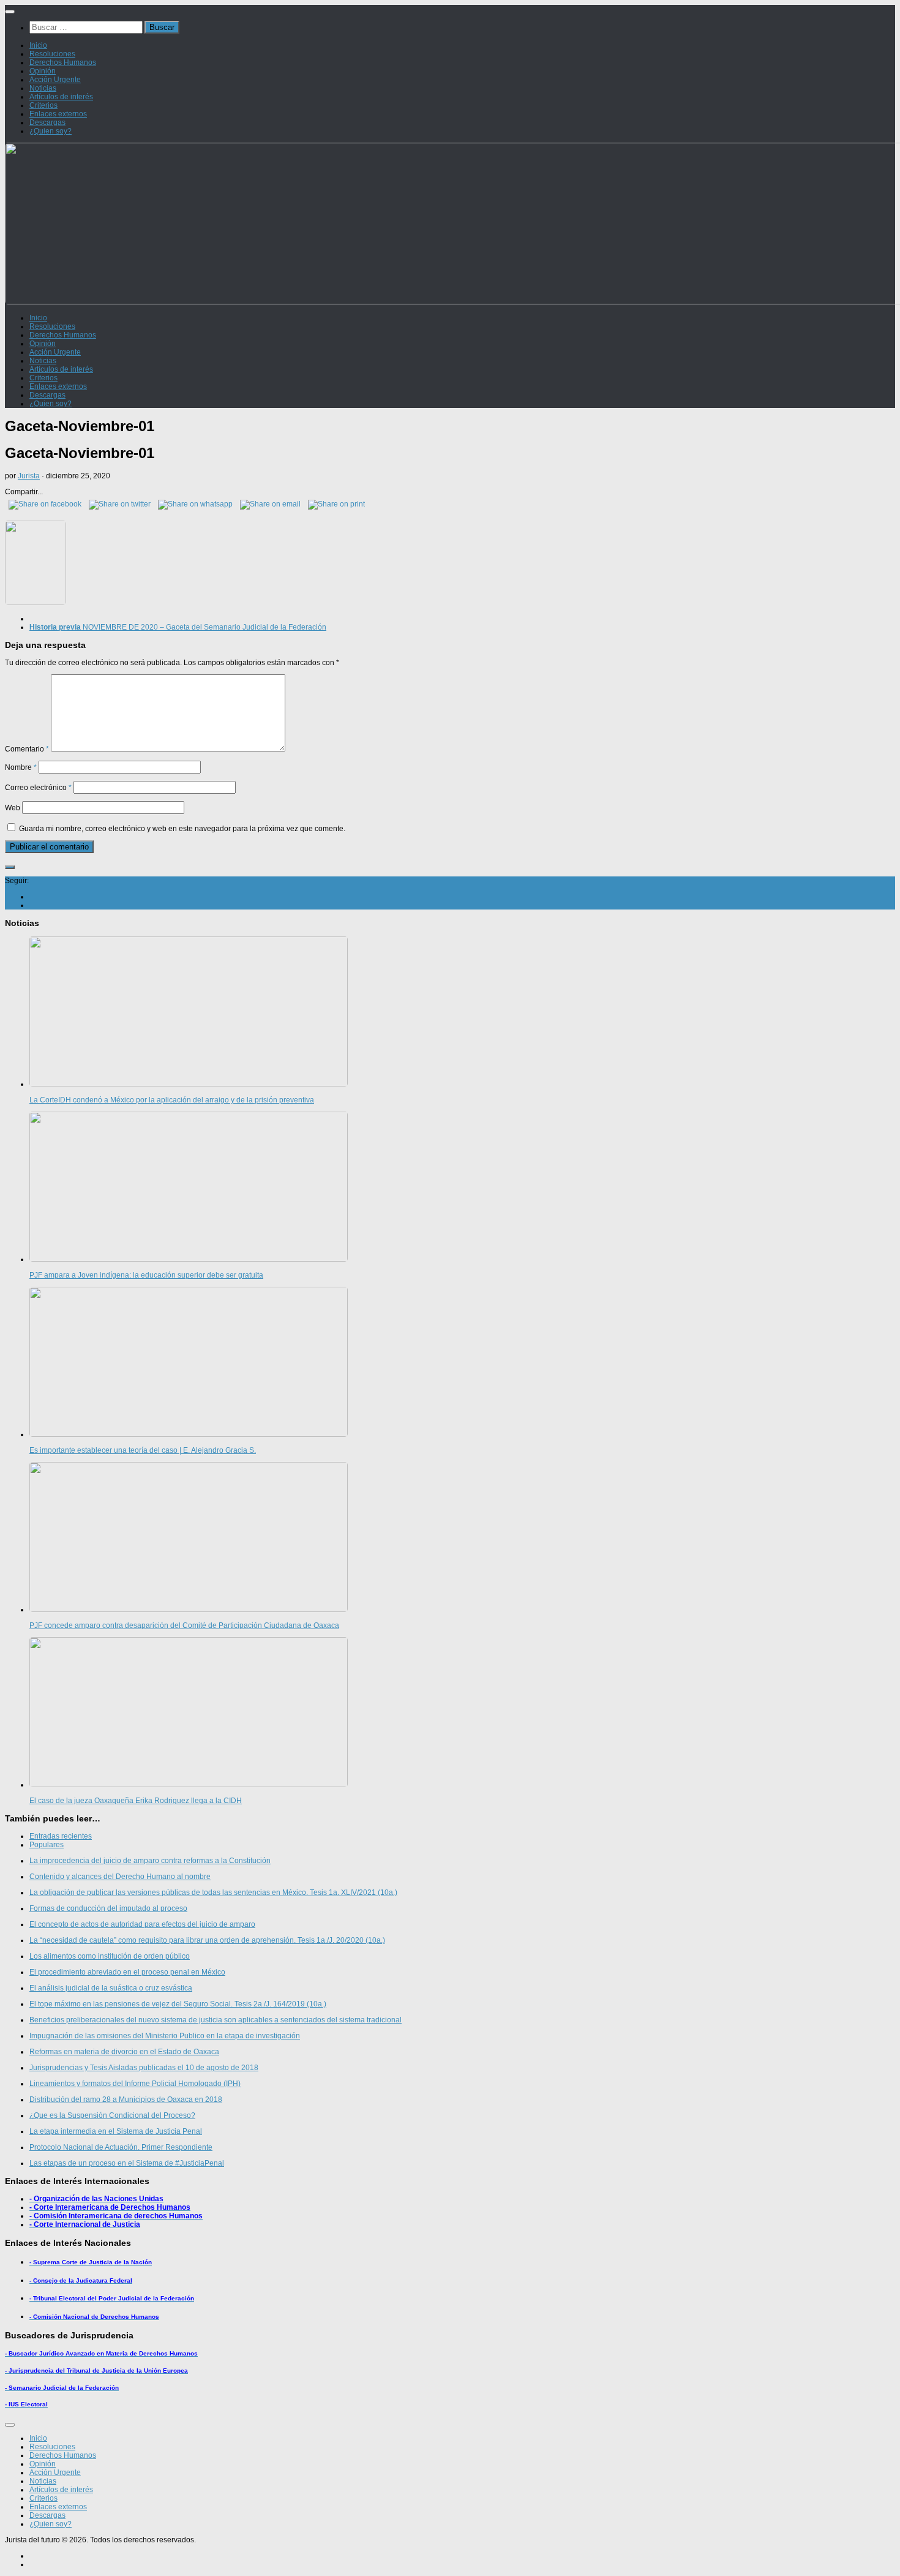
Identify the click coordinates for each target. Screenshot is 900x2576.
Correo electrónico (38, 788)
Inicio (38, 45)
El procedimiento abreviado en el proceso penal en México (127, 1972)
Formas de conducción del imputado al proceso (108, 1908)
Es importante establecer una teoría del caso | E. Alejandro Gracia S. (143, 1450)
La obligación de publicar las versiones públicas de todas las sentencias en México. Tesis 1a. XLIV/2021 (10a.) (213, 1892)
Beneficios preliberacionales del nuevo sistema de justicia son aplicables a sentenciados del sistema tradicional (216, 2020)
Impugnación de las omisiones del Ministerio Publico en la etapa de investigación (165, 2036)
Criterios (43, 105)
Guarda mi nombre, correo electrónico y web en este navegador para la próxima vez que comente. (182, 829)
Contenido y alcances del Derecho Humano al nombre (120, 1877)
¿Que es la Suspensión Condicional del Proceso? (112, 2115)
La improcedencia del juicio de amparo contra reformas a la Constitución (150, 1861)
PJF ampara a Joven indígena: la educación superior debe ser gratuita (146, 1275)
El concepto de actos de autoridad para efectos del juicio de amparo (142, 1924)
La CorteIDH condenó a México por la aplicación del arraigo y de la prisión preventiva (172, 1100)
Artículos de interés (61, 97)
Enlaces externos (58, 114)
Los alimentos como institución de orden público (110, 1956)
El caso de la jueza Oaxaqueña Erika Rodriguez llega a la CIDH (136, 1801)
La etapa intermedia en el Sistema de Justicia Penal (116, 2131)
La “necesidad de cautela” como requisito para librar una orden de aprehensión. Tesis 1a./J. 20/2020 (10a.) (207, 1940)
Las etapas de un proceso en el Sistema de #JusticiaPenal (127, 2163)
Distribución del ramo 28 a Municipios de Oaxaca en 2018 (126, 2100)
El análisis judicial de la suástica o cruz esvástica (111, 1988)
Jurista (29, 476)
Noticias (43, 88)
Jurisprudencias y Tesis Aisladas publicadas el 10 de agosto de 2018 (144, 2068)
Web (13, 808)
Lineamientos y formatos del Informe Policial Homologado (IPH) (135, 2084)
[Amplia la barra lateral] (10, 867)
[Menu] (10, 12)
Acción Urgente (55, 80)
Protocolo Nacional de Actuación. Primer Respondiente (121, 2147)
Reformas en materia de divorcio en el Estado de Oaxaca (124, 2052)
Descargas (47, 122)
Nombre (21, 767)
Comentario (27, 749)
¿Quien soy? (51, 131)
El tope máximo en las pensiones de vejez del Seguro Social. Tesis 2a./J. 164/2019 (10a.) (178, 2004)
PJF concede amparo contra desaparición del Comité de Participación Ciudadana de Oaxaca (184, 1625)
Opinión (43, 71)
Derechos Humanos (63, 62)
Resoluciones (52, 54)
